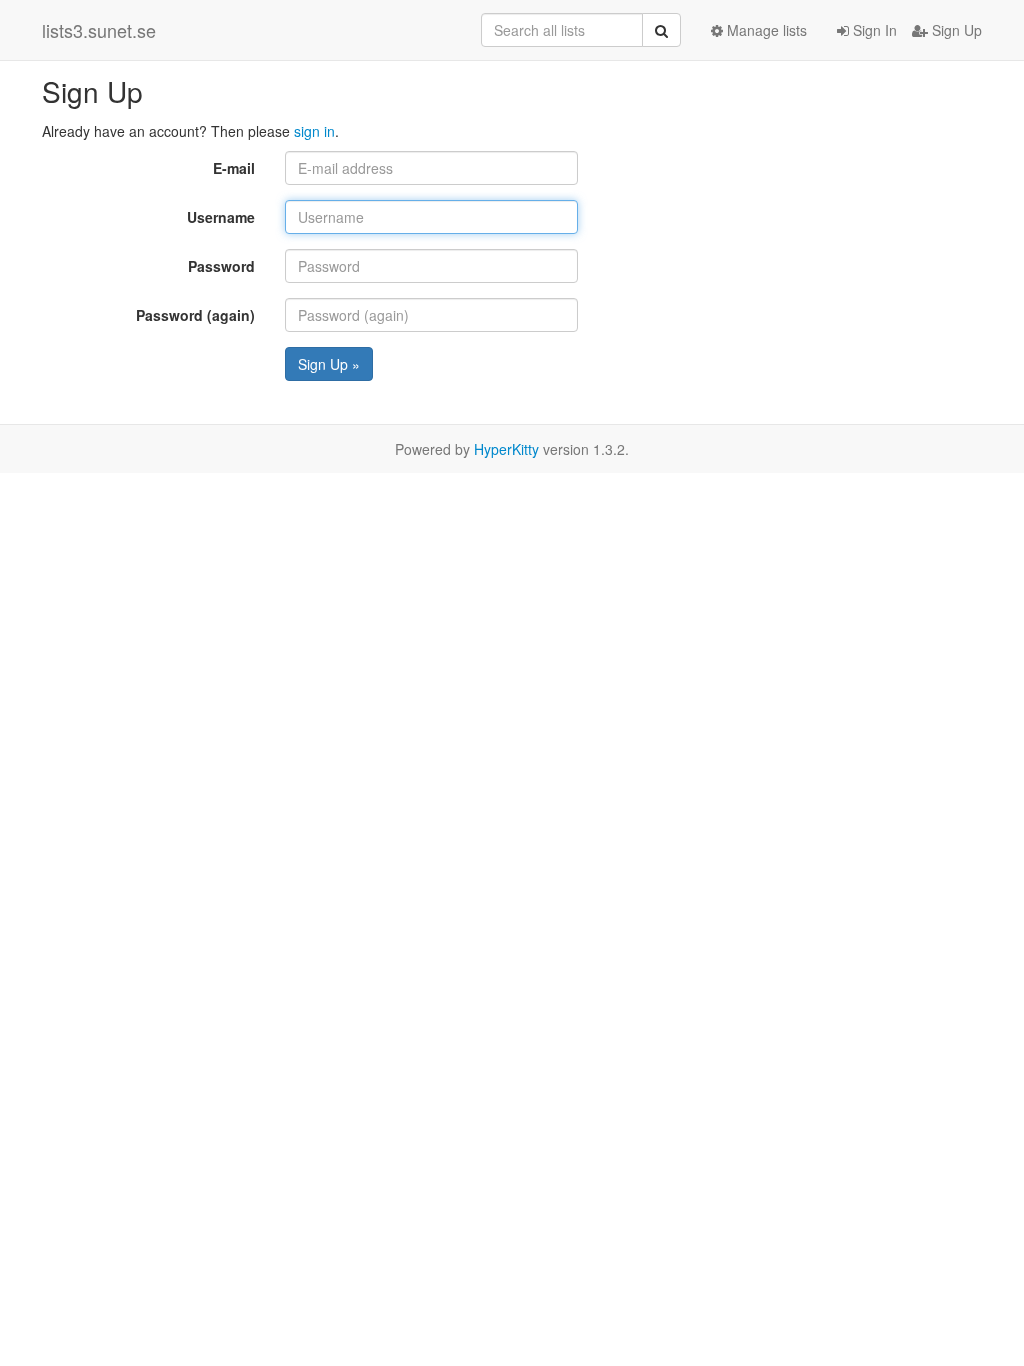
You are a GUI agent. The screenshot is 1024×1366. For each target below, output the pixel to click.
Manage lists (765, 30)
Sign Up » (329, 364)
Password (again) (195, 315)
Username (221, 217)
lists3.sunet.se (99, 30)
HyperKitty (506, 449)
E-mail (234, 168)
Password (221, 266)
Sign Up (955, 30)
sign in (314, 131)
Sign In (873, 30)
